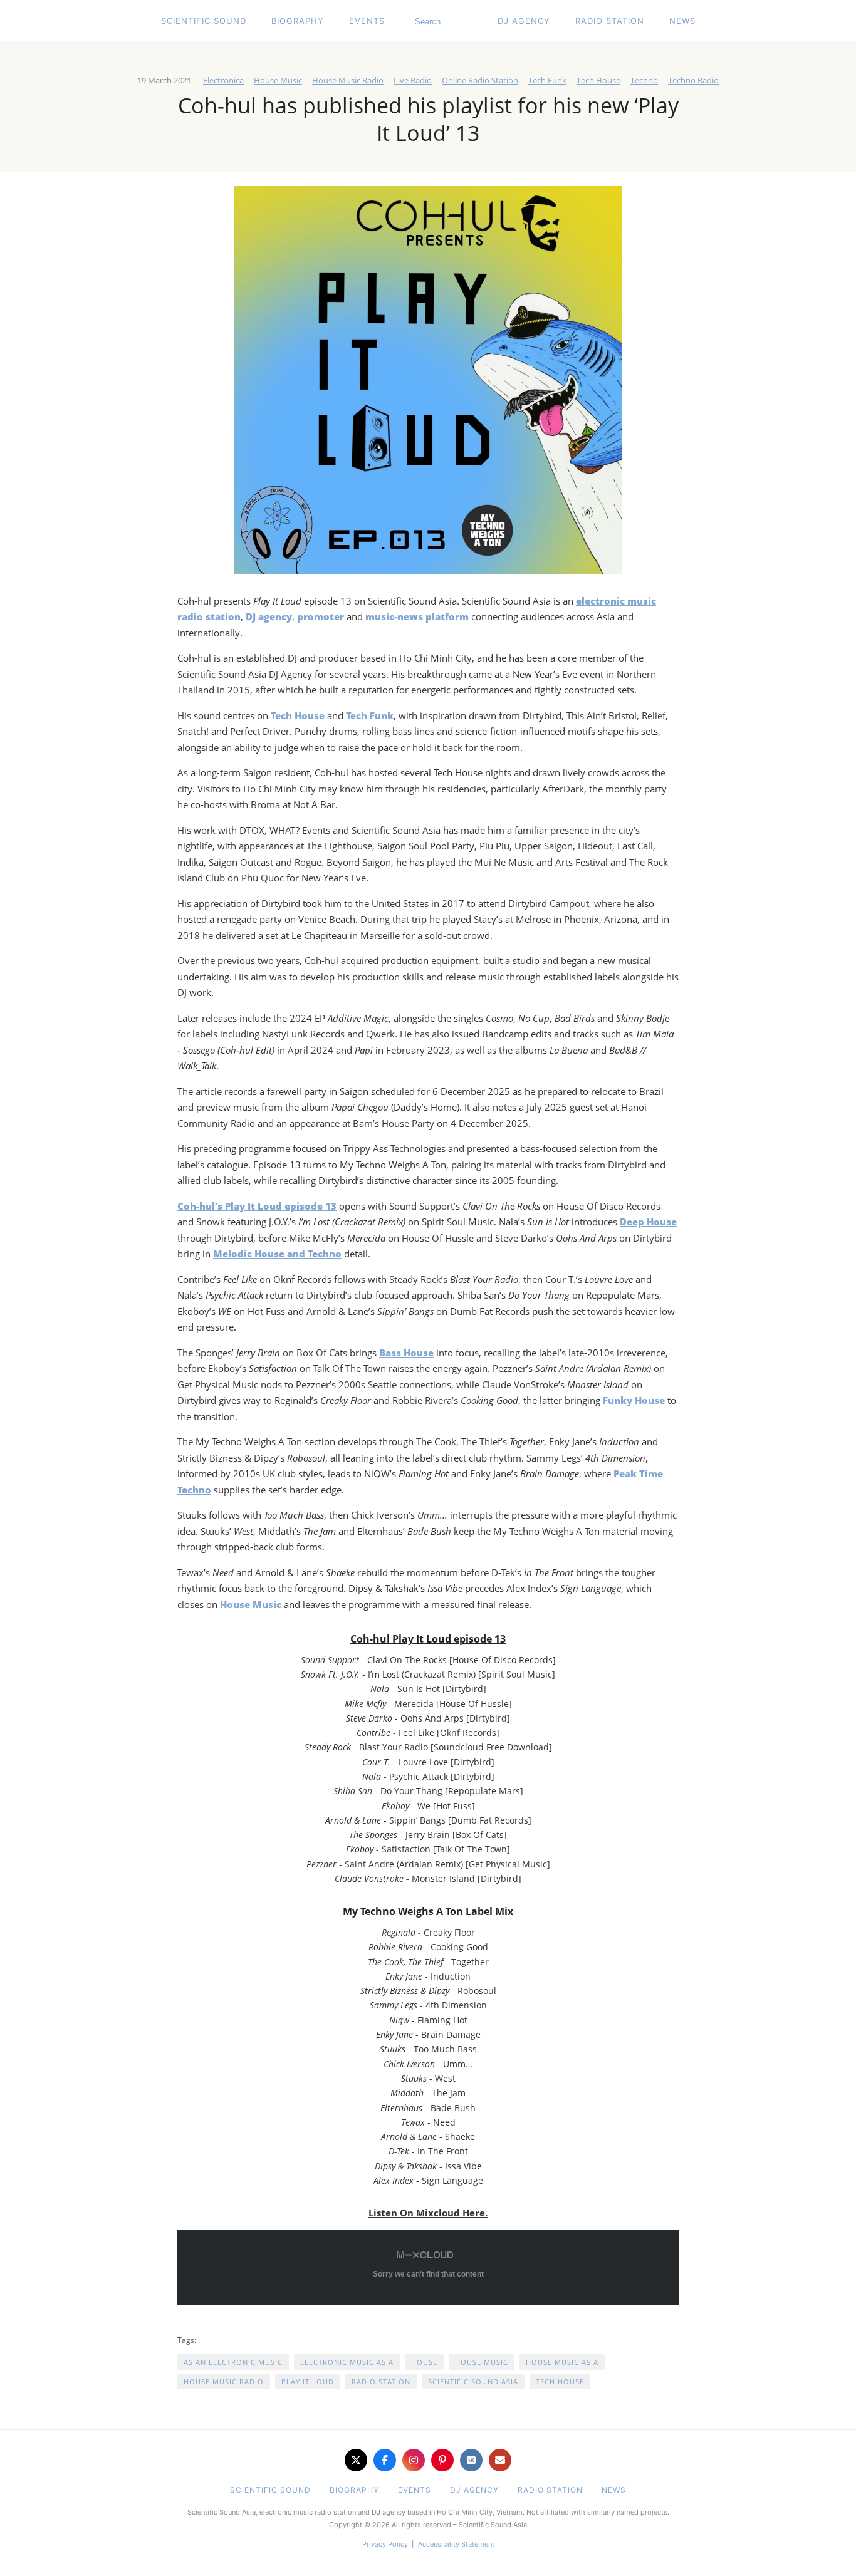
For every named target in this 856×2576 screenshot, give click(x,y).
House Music (278, 80)
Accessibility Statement (456, 2544)
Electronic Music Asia (347, 2362)
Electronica (223, 80)
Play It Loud (308, 2381)
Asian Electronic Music (233, 2362)
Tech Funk (547, 80)
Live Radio (413, 80)
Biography (298, 21)
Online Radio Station (480, 80)
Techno (644, 80)
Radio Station (610, 21)
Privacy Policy (385, 2544)
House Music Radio (348, 80)
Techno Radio (693, 80)
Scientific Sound (204, 21)
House (424, 2362)
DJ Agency (524, 21)
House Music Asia (562, 2362)
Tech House (598, 80)
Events (367, 21)
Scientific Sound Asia (473, 2381)
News (682, 21)
